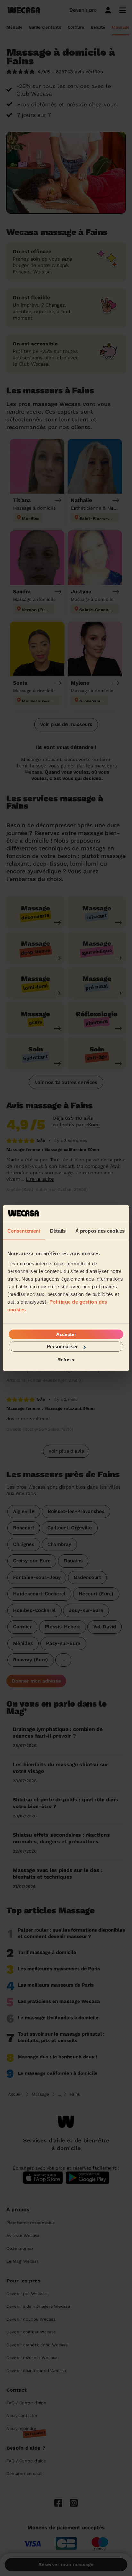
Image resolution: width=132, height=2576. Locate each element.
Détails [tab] (58, 1230)
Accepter (66, 1334)
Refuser (66, 1359)
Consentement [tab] (24, 1230)
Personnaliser (62, 1346)
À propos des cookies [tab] (100, 1230)
